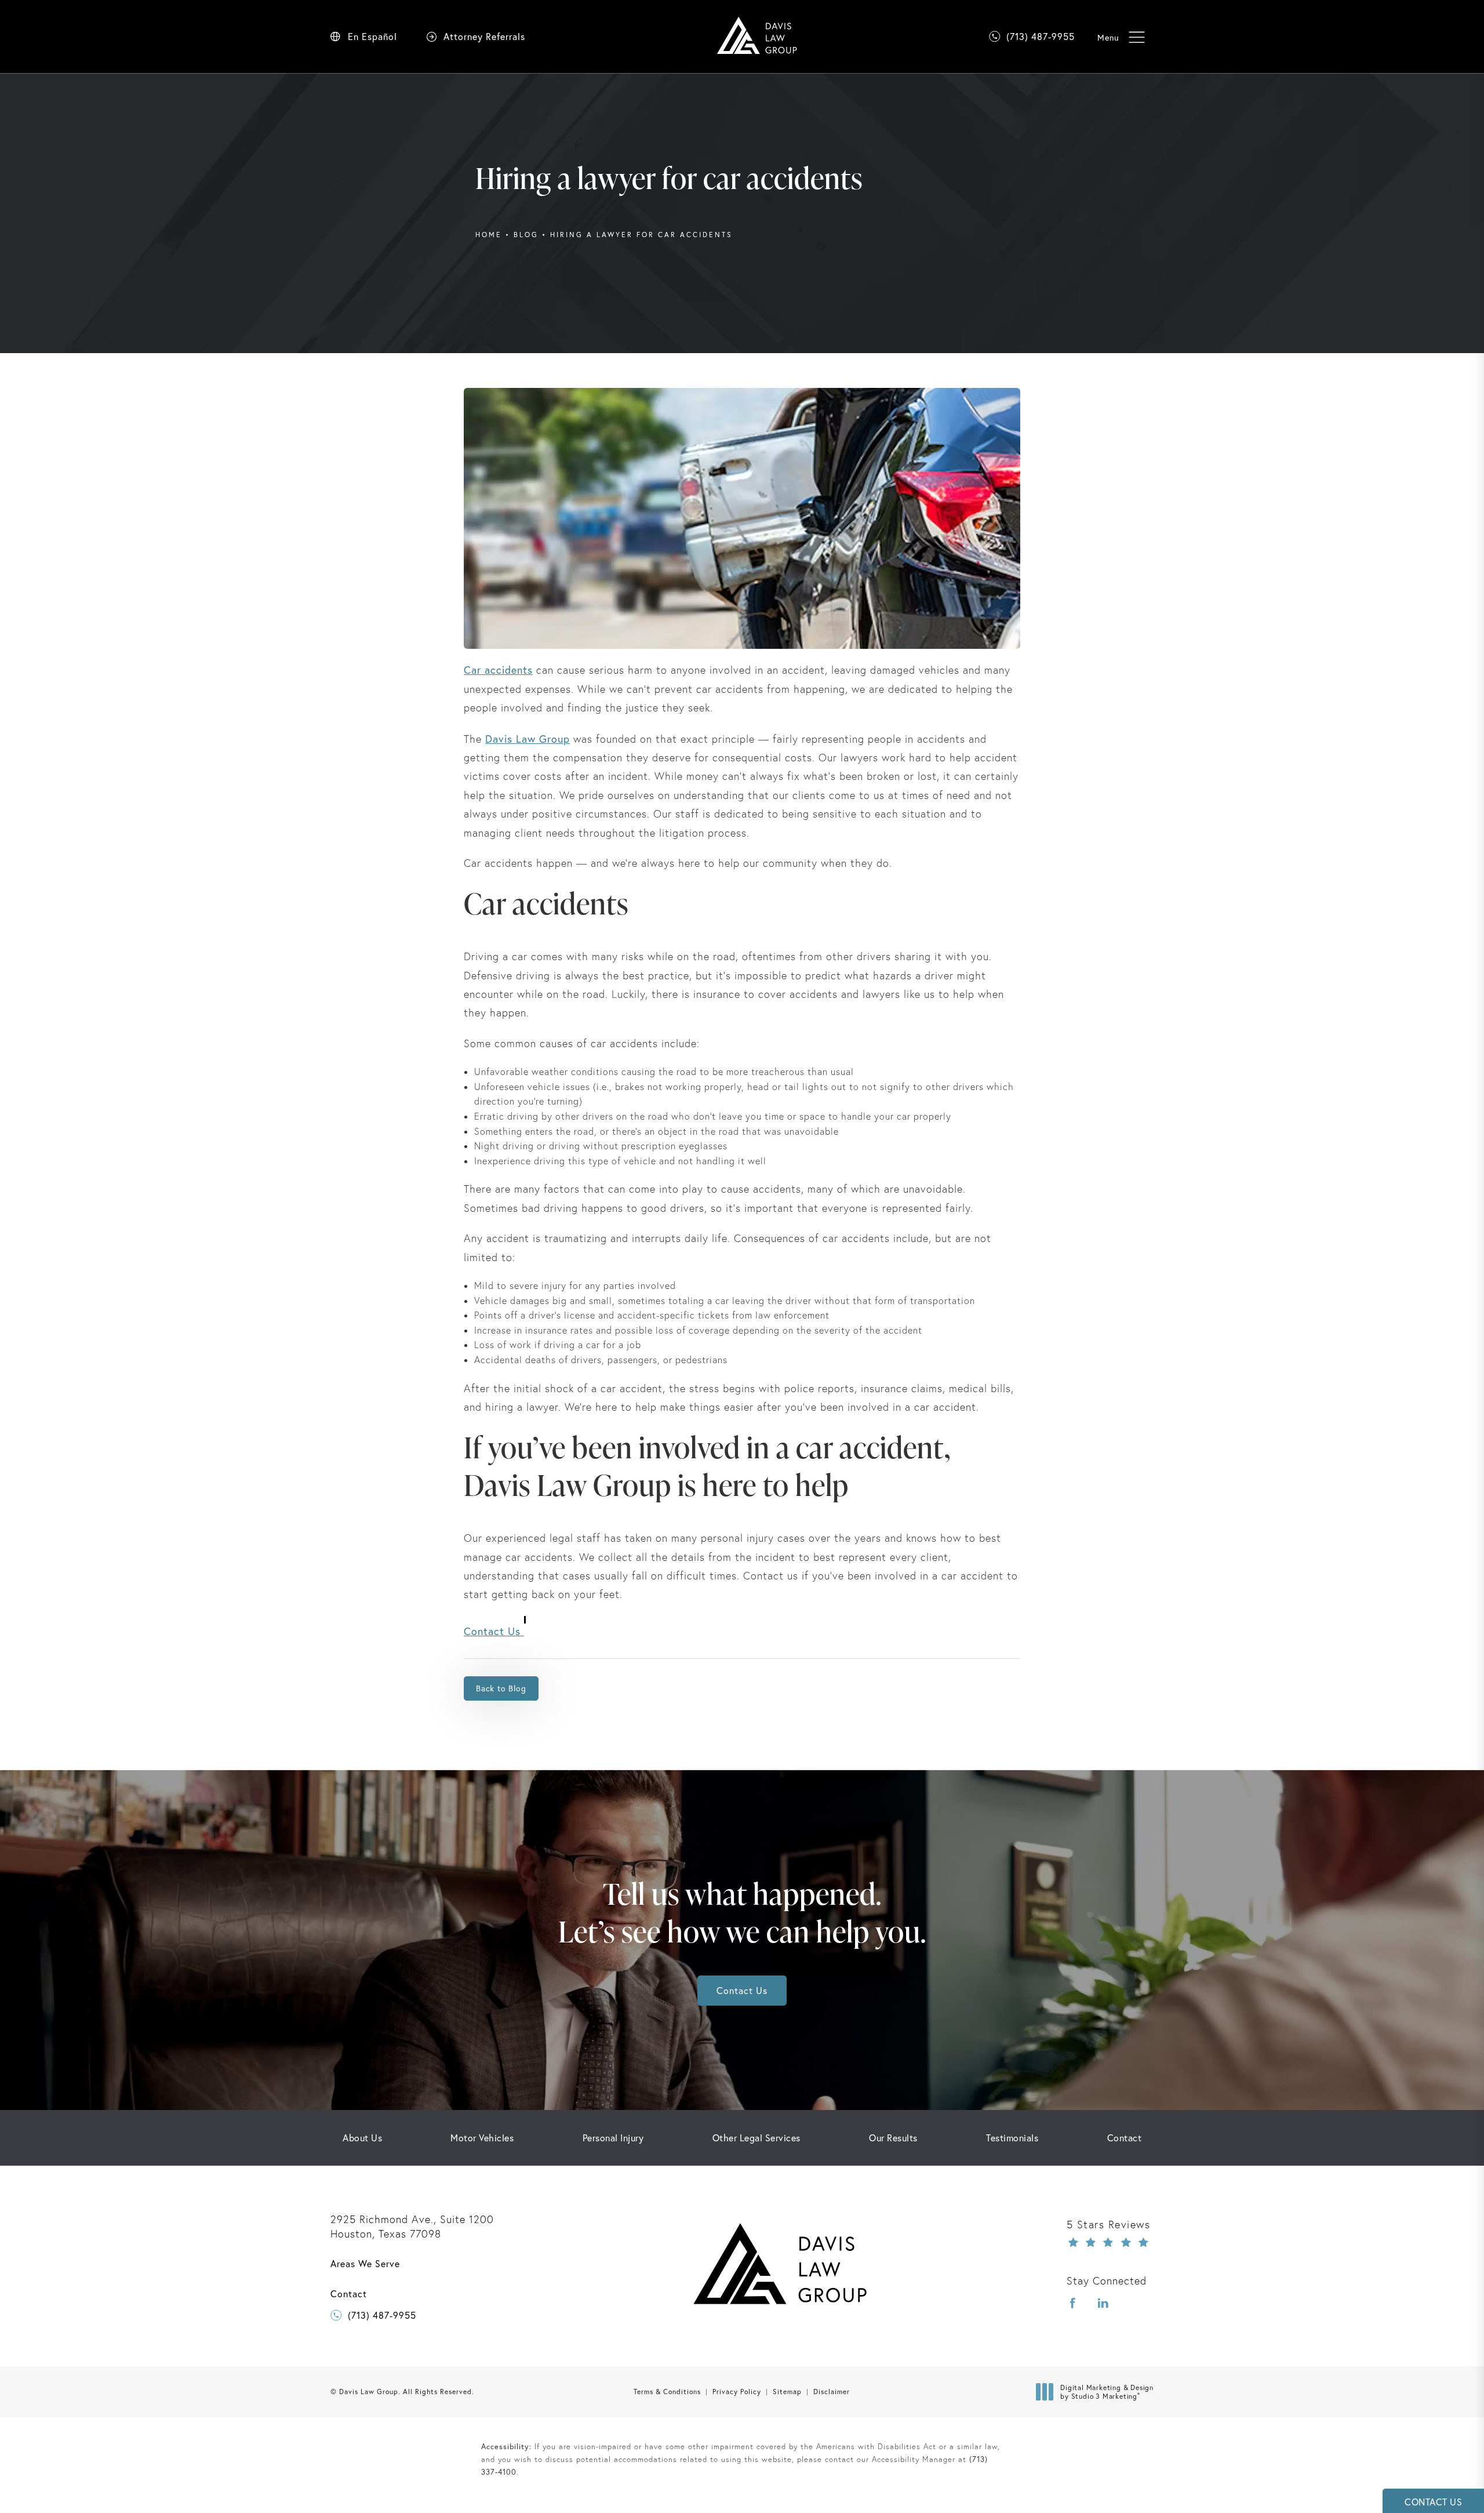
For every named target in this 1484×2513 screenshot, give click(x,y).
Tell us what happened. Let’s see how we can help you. (742, 1912)
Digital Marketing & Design (1107, 2392)
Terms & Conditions (667, 2392)
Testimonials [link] (1012, 2138)
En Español (372, 37)
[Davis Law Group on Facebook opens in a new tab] (1073, 2303)
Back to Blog (501, 1688)
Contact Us (494, 1631)
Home (489, 235)
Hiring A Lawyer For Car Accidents (641, 235)
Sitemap (787, 2392)
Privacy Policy (737, 2392)
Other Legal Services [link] (756, 2138)
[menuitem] (362, 2138)
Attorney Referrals (484, 37)
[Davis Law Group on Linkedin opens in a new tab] (1103, 2303)
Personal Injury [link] (613, 2138)
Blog (526, 235)
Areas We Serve (365, 2264)
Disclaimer (832, 2392)
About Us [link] (362, 2138)
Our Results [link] (893, 2138)
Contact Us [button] (1433, 2502)
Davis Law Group (528, 739)
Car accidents (498, 670)
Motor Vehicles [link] (482, 2138)
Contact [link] (1125, 2138)
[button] (1136, 37)
